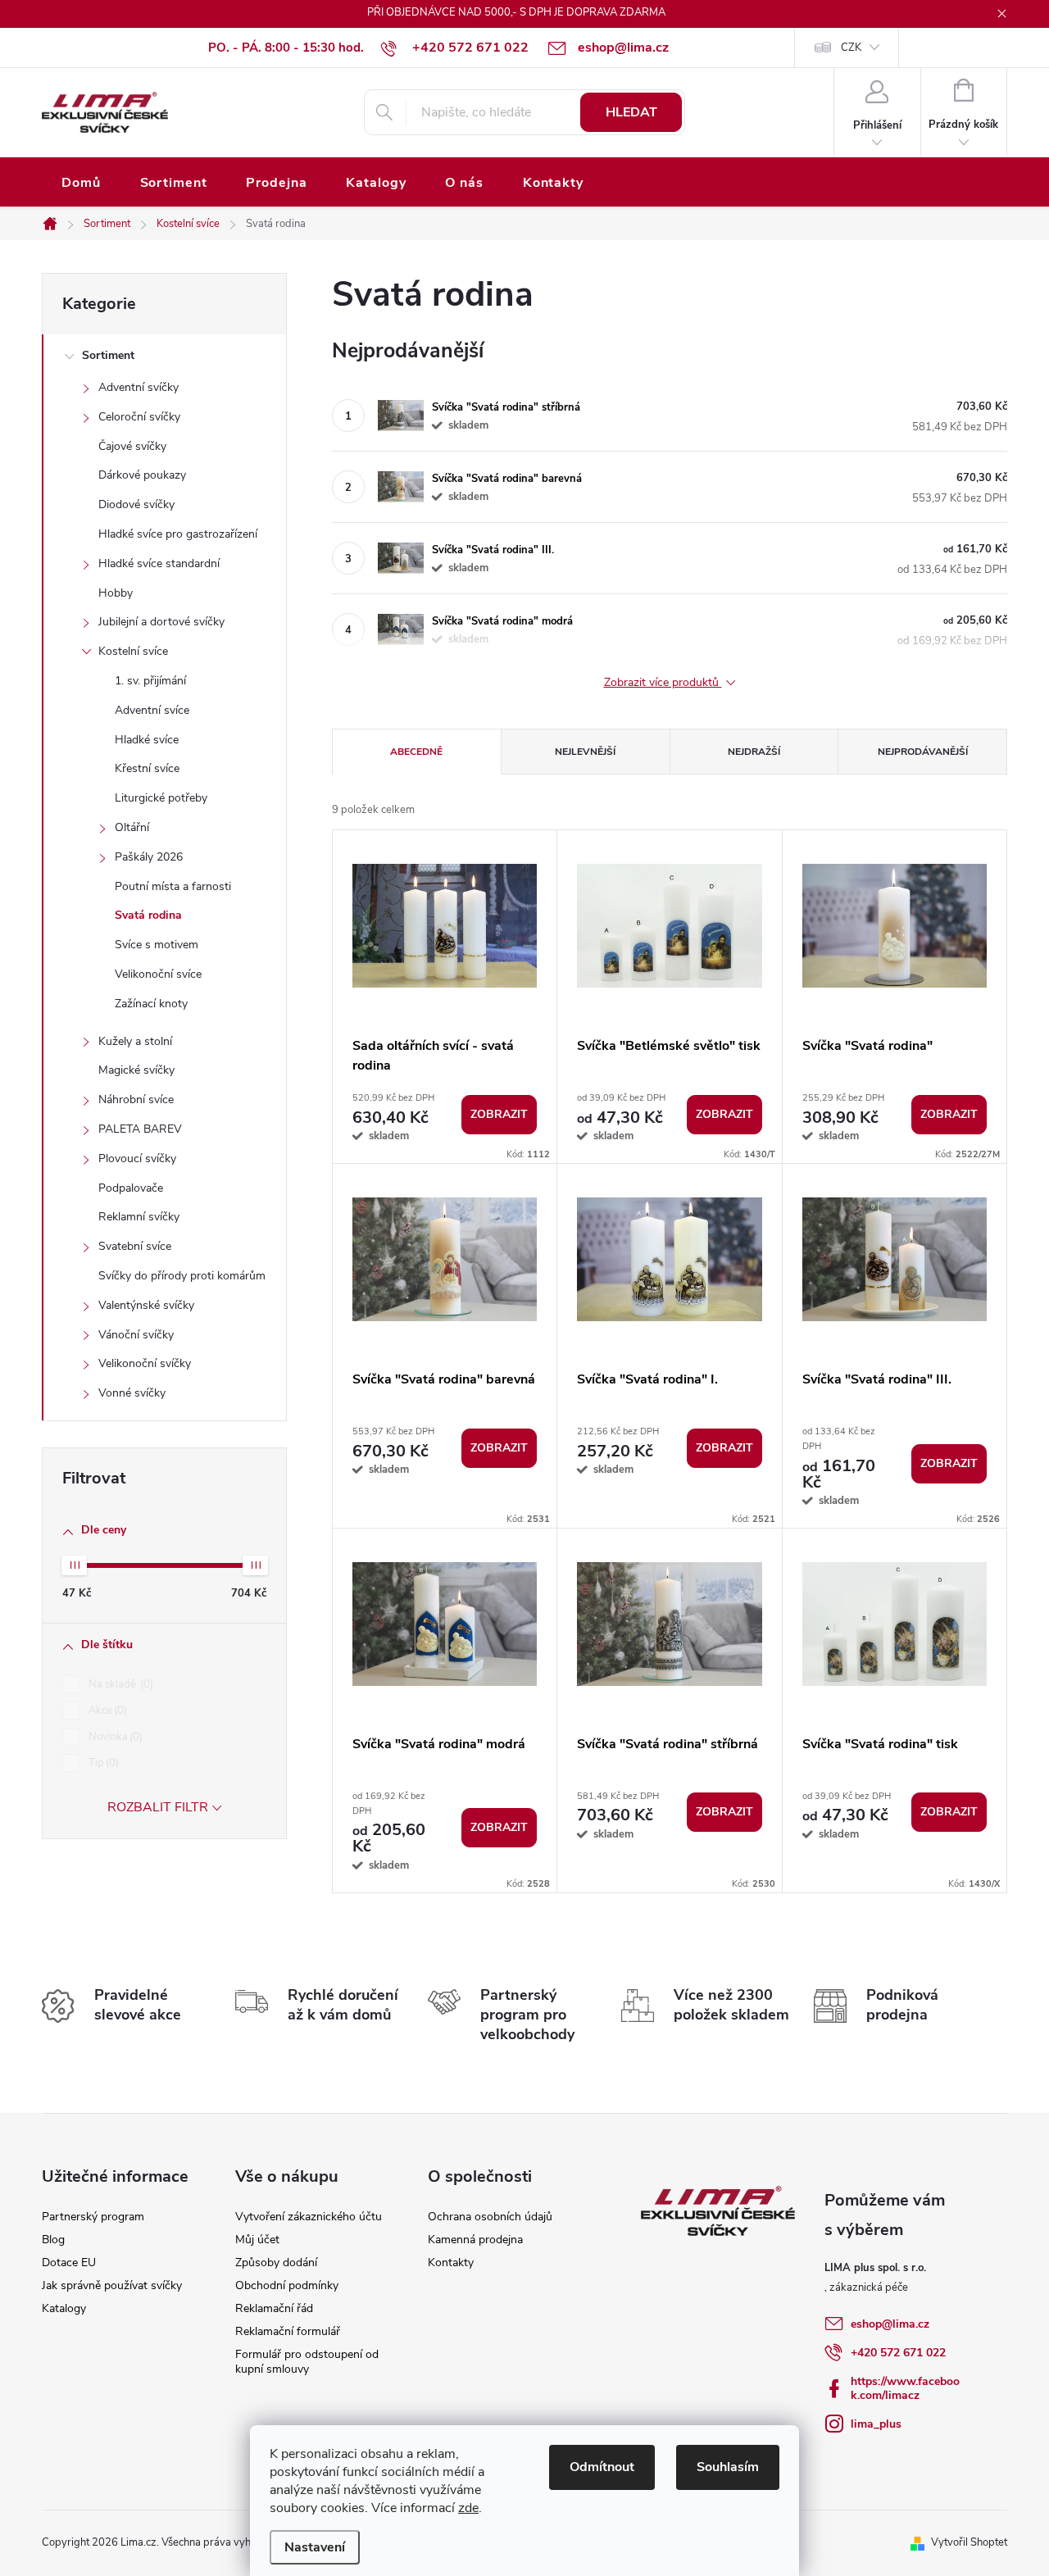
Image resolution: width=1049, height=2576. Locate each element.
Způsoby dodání (276, 2263)
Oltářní (132, 827)
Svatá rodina (148, 915)
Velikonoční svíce (158, 974)
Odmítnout (602, 2467)
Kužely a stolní (135, 1041)
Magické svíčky (136, 1070)
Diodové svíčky (136, 504)
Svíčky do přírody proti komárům (182, 1276)
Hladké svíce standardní (159, 563)
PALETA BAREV (140, 1129)
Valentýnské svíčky (146, 1305)
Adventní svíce (152, 710)
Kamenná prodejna (475, 2240)
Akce (106, 1711)
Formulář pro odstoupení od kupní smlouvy (307, 2362)
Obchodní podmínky (287, 2285)
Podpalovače (131, 1188)
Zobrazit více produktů (663, 683)
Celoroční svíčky (139, 417)
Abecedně (416, 752)
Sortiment (108, 355)
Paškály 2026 (149, 857)
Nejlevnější (585, 752)
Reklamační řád (274, 2308)
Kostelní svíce (133, 651)
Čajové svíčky (132, 446)
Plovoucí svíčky (137, 1159)
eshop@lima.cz (890, 2324)
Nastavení (315, 2547)
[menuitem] (81, 183)
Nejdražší (754, 752)
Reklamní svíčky (139, 1217)
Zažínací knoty (151, 1004)
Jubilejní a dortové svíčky (161, 622)
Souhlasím (728, 2467)
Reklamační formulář (288, 2331)
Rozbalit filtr (158, 1807)
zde (468, 2508)
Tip (102, 1763)
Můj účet (257, 2240)
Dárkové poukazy (142, 475)
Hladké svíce (147, 740)
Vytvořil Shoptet (969, 2542)
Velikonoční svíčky (145, 1363)
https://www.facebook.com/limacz (905, 2388)
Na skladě (119, 1684)
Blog (53, 2240)
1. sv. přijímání (150, 681)
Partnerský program (93, 2217)
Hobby (116, 593)
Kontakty (451, 2263)
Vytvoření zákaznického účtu (309, 2217)
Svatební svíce (135, 1246)
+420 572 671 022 (898, 2353)
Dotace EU (69, 2263)
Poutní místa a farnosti (173, 886)
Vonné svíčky (132, 1393)
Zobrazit (499, 1114)
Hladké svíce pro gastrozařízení (178, 534)
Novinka (114, 1737)
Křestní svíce (147, 768)
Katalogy (64, 2308)
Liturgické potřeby (161, 798)
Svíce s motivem (157, 945)
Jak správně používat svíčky (112, 2285)
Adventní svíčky (139, 387)
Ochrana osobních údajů (490, 2217)
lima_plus (876, 2424)
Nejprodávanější (923, 752)
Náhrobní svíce (136, 1099)
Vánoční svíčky (136, 1335)
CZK (851, 48)
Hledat (631, 112)
